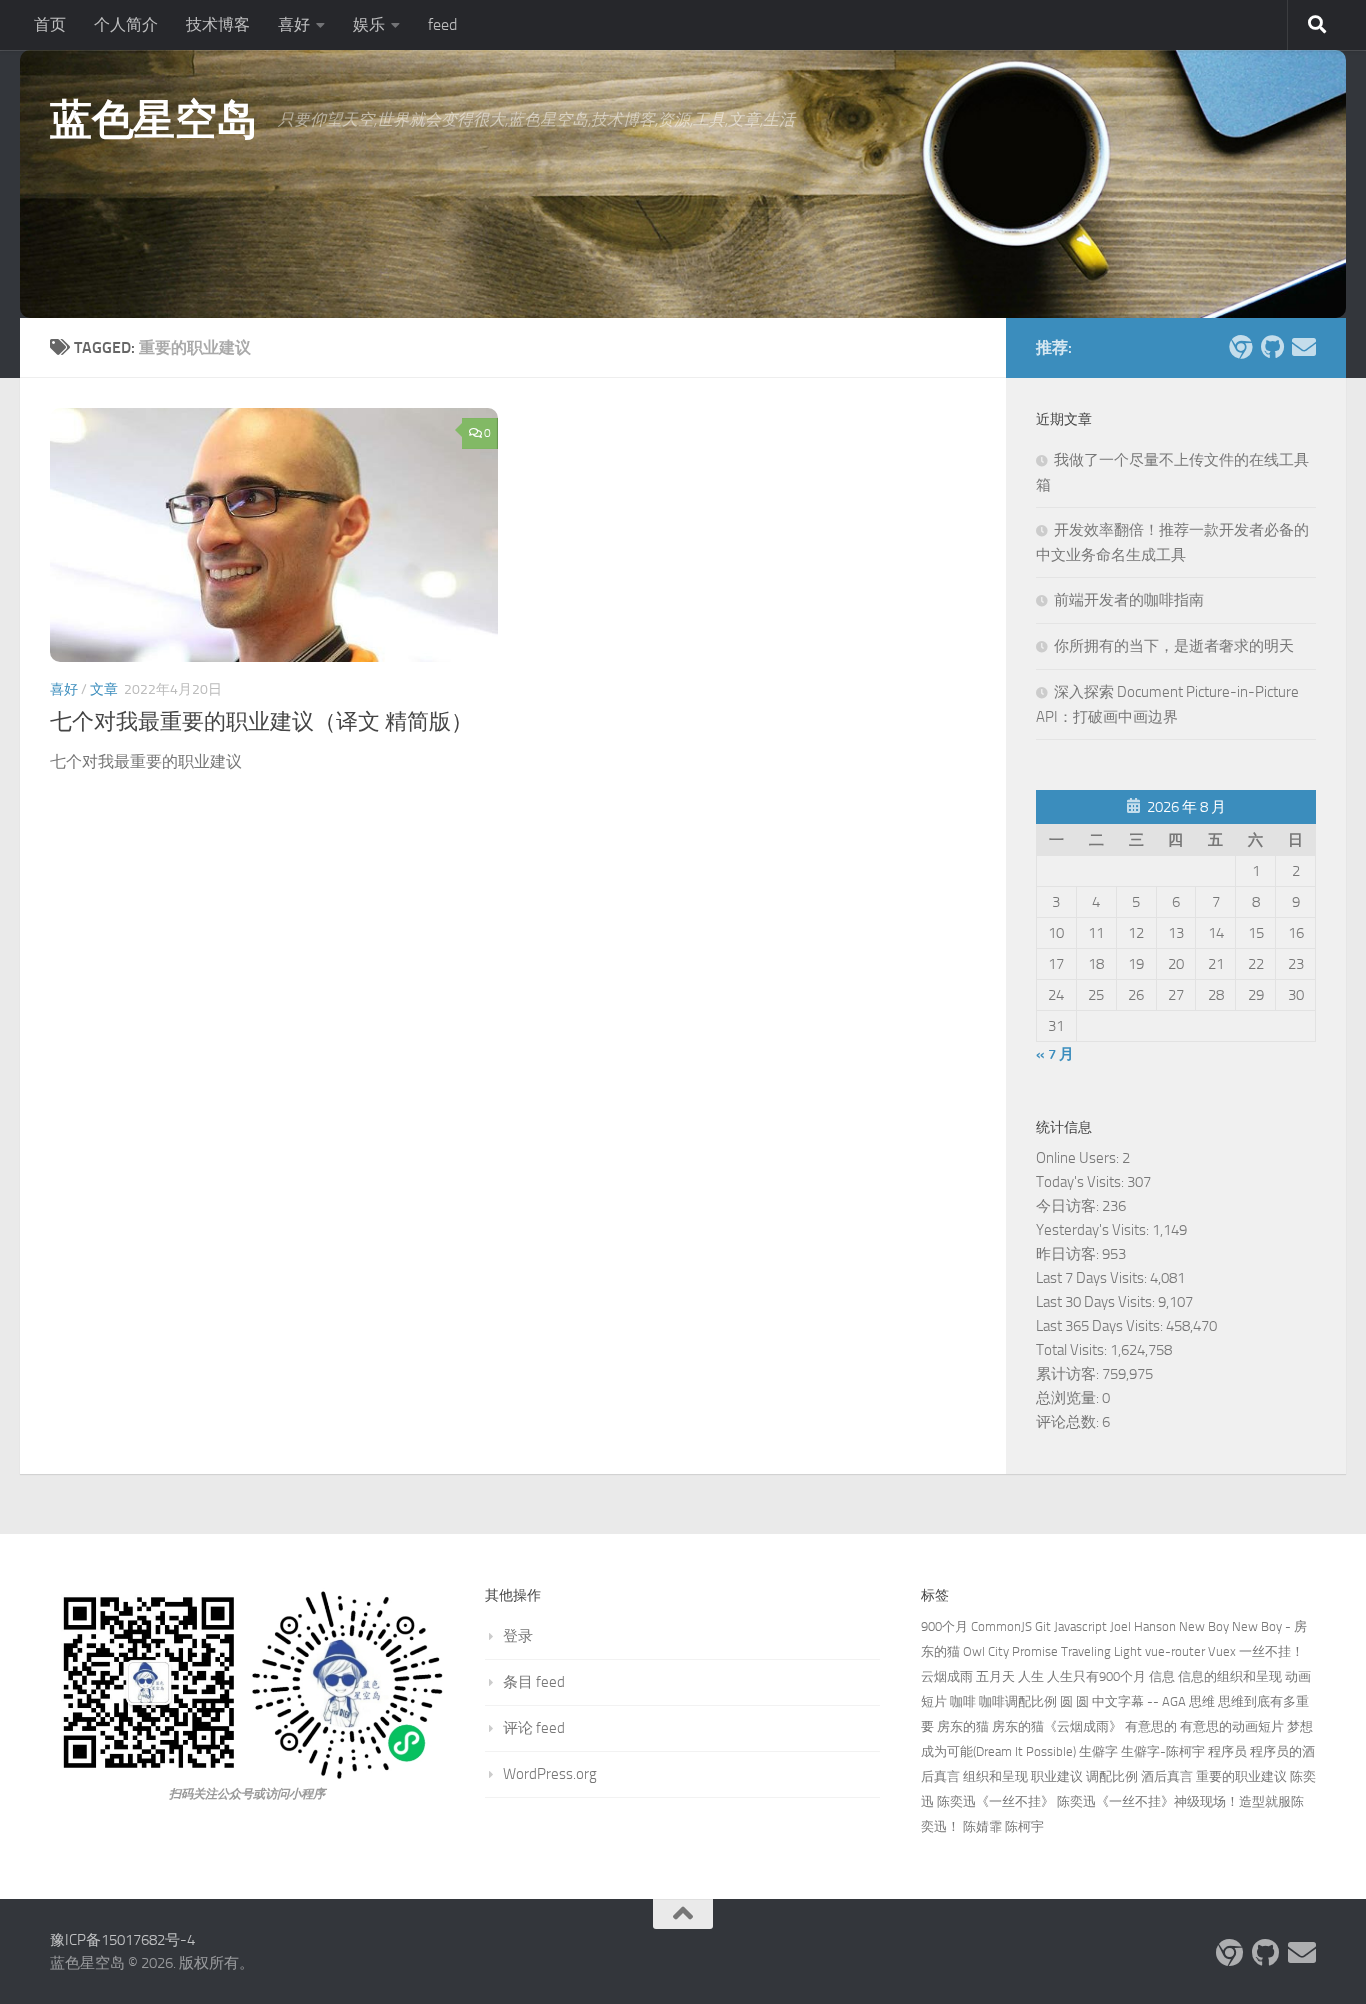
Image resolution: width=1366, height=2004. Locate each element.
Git (1043, 1626)
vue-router (1175, 1651)
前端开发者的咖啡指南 (1129, 600)
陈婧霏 (982, 1826)
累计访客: (1069, 1374)
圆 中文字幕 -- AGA (1131, 1701)
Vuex (1222, 1651)
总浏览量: (1069, 1398)
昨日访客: (1069, 1254)
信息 (1162, 1676)
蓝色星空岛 (154, 120)
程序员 (1227, 1751)
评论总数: (1069, 1422)
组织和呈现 (995, 1776)
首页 (50, 24)
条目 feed (534, 1682)
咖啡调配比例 (1018, 1701)
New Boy (1204, 1626)
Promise (1035, 1651)
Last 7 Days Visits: (1093, 1278)
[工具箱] (1240, 347)
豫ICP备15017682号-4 (122, 1940)
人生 (1031, 1676)
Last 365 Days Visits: (1101, 1326)
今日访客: (1069, 1206)
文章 (104, 689)
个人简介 (126, 24)
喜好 (294, 24)
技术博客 (218, 24)
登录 (518, 1636)
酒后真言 (1167, 1776)
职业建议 (1057, 1776)
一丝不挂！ (1271, 1651)
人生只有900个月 (1096, 1676)
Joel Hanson (1143, 1626)
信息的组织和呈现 (1230, 1676)
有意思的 (1151, 1726)
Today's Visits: (1081, 1182)
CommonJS (1001, 1626)
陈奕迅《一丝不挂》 (995, 1801)
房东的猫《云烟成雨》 (1057, 1726)
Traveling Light (1101, 1651)
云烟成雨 (947, 1676)
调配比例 (1112, 1776)
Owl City (986, 1651)
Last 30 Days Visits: (1097, 1302)
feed (442, 24)
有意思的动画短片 (1232, 1726)
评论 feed (534, 1728)
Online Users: (1079, 1158)
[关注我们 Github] (1272, 347)
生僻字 (1098, 1751)
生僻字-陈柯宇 (1163, 1751)
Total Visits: (1073, 1350)
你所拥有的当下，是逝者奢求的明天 (1174, 646)
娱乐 (369, 24)
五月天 (995, 1676)
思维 (1202, 1701)
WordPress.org (550, 1774)
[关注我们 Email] (1304, 347)
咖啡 (963, 1701)
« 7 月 (1055, 1054)
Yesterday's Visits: (1094, 1230)
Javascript (1080, 1626)
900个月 (944, 1626)
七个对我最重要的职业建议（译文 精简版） (261, 722)
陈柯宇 (1024, 1826)
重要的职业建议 (1241, 1776)
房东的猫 (963, 1726)
